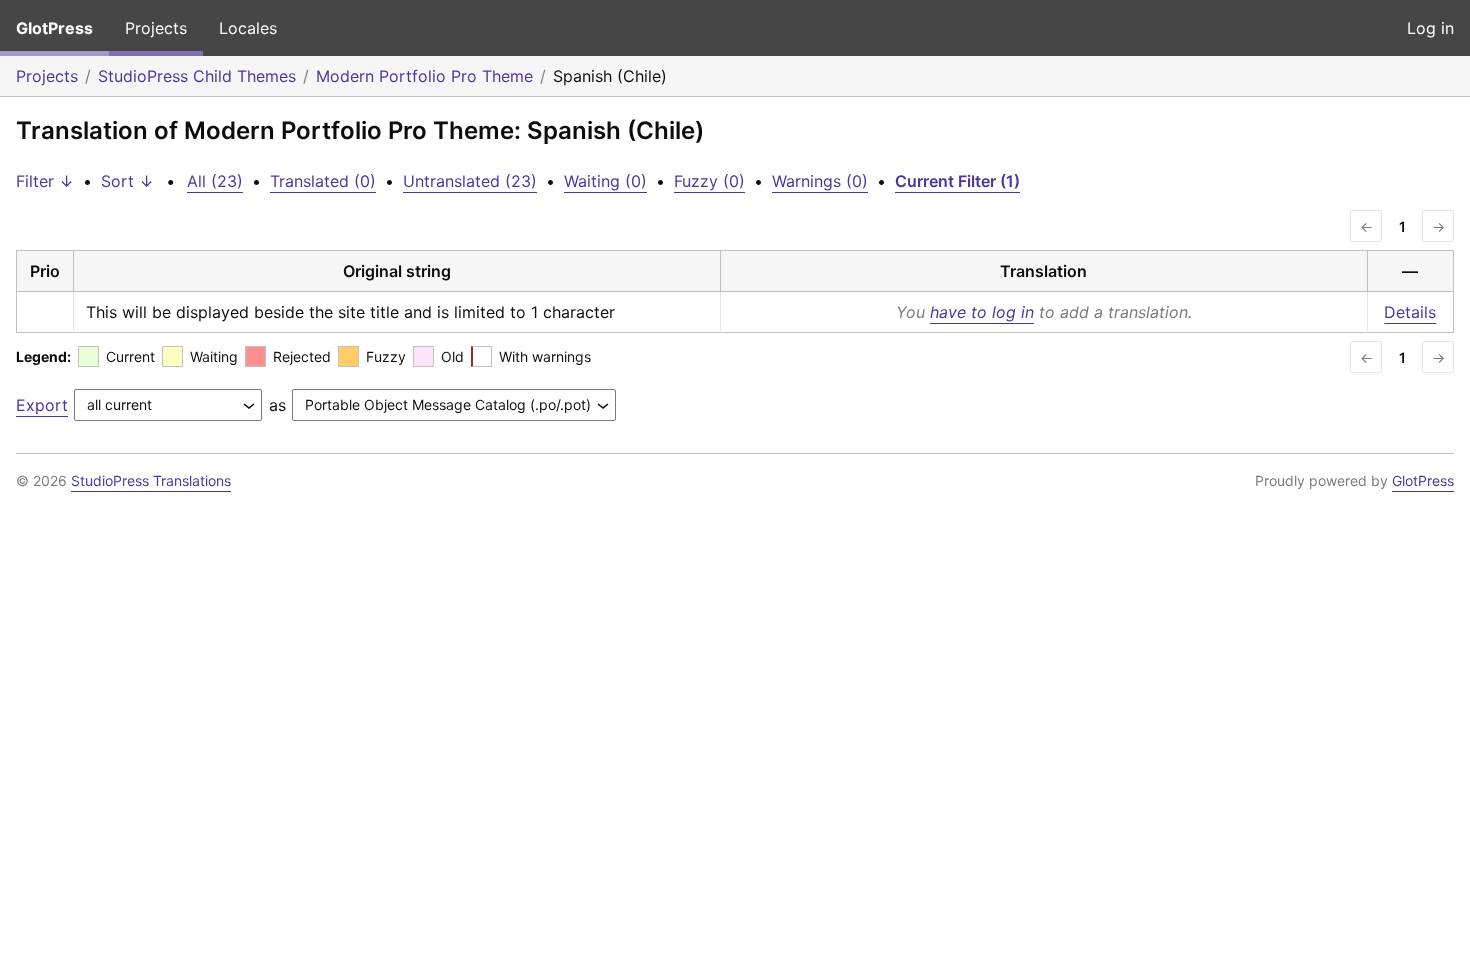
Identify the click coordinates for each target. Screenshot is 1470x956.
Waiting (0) (605, 181)
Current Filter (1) (957, 181)
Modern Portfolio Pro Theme (424, 76)
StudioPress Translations (151, 480)
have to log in (982, 312)
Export (42, 405)
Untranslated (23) (470, 181)
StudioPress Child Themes (197, 76)
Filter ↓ (45, 181)
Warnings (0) (820, 181)
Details (1410, 312)
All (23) (215, 181)
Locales (248, 28)
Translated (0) (323, 181)
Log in (1430, 28)
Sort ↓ (127, 181)
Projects (156, 28)
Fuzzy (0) (709, 181)
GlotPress (54, 28)
